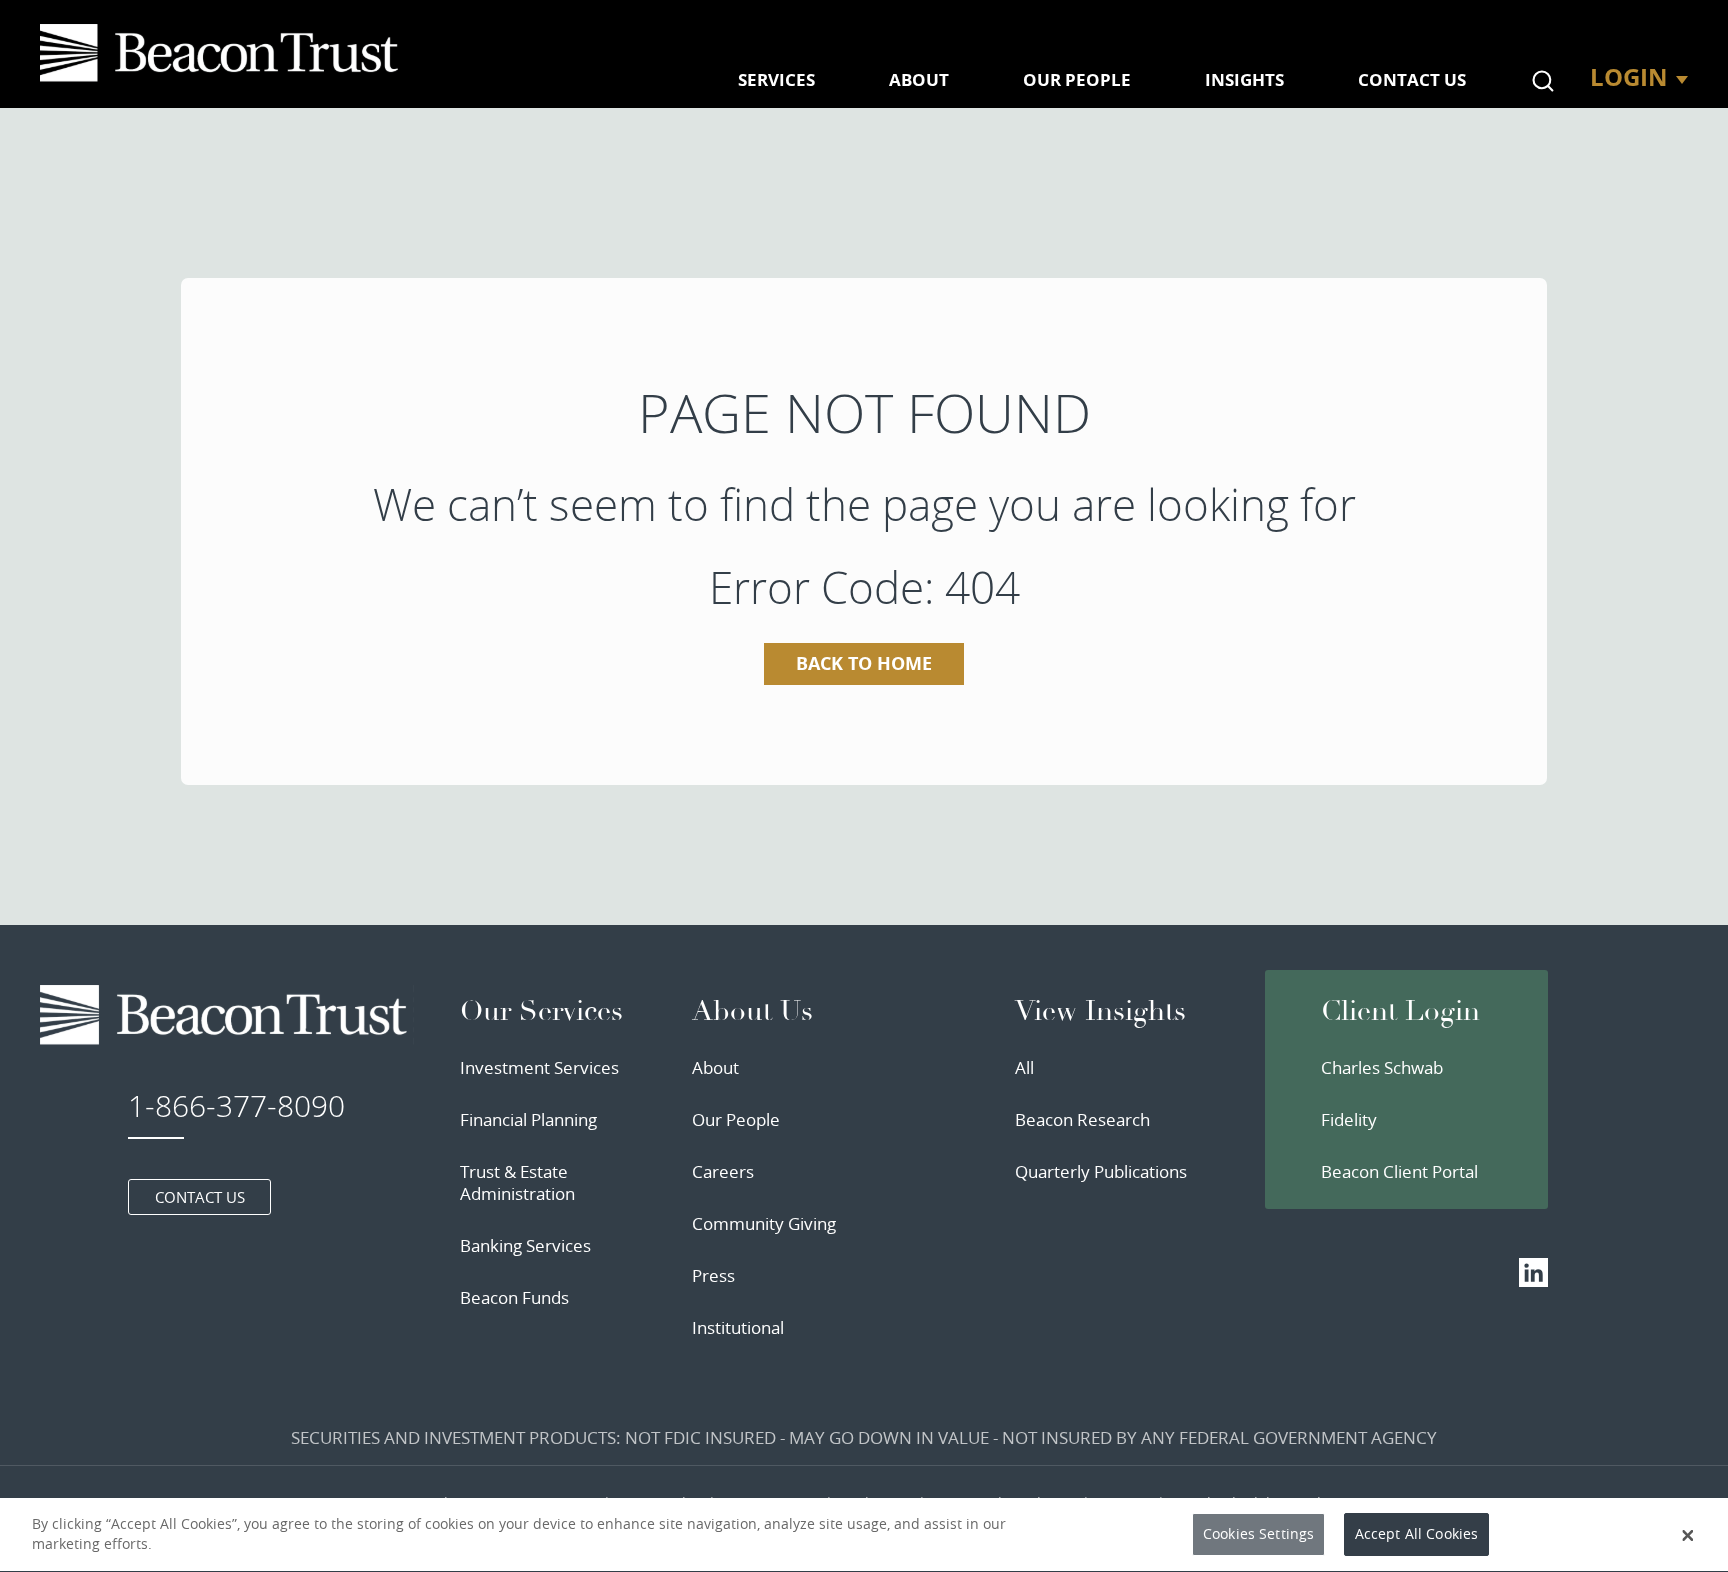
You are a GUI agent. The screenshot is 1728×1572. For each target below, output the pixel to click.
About (715, 1067)
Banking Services (525, 1245)
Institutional (738, 1327)
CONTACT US (1412, 79)
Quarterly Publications (1101, 1171)
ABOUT (919, 79)
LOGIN (1629, 77)
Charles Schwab (1382, 1067)
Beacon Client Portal (1399, 1171)
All (1024, 1067)
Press (713, 1275)
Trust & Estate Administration (517, 1182)
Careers (723, 1171)
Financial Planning (528, 1119)
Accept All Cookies (1417, 1534)
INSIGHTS (1244, 79)
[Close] (1688, 1535)
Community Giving (764, 1223)
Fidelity (1349, 1119)
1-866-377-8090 (236, 1106)
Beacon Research (1082, 1119)
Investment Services (539, 1067)
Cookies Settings (1258, 1534)
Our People (736, 1119)
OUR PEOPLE (1077, 79)
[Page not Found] (223, 53)
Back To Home (864, 663)
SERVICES (776, 79)
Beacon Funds (514, 1297)
